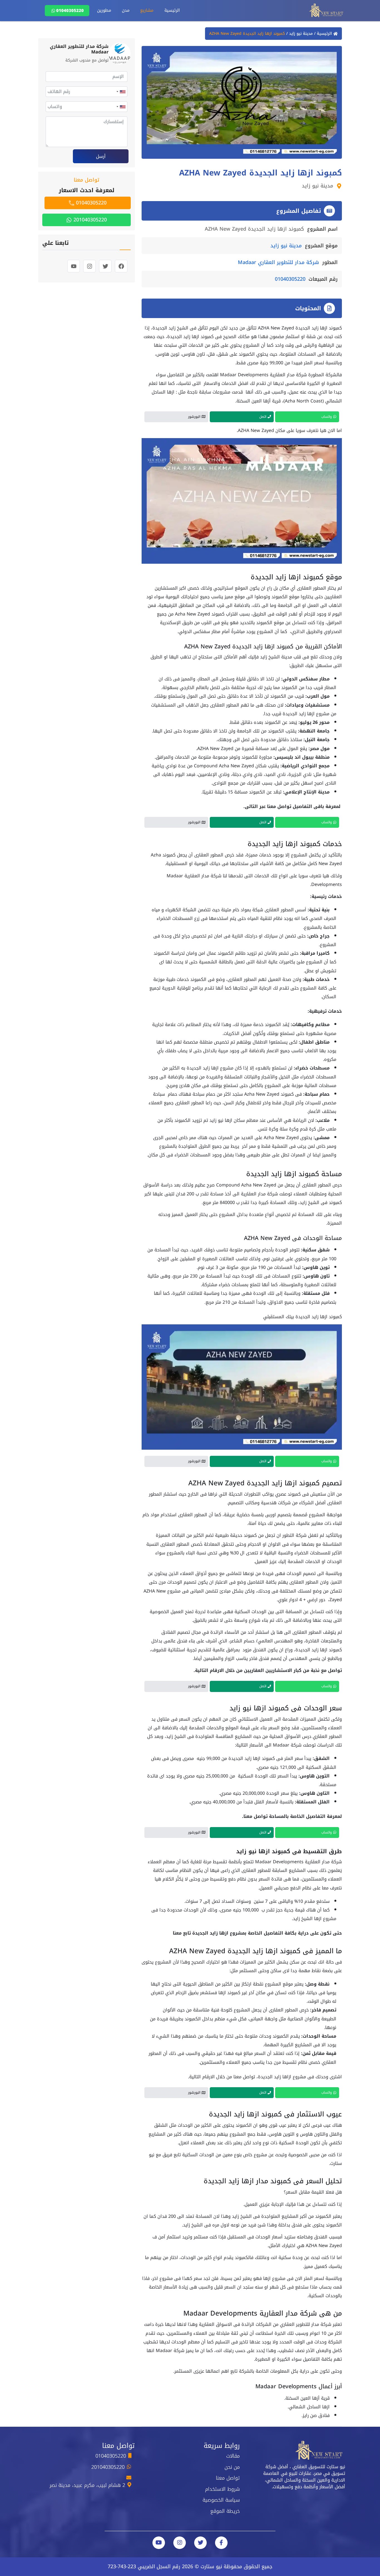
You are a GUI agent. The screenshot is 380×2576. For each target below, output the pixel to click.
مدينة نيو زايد (300, 34)
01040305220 (70, 11)
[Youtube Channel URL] (159, 2543)
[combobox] (121, 92)
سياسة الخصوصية (221, 2500)
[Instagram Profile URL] (180, 2543)
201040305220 (89, 220)
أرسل (101, 156)
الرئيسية (172, 10)
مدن (126, 10)
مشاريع (147, 10)
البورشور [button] (194, 417)
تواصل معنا (228, 2478)
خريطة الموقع (225, 2511)
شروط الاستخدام (222, 2489)
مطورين (104, 10)
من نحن (232, 2467)
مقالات (233, 2456)
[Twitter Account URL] (200, 2543)
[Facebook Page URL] (221, 2543)
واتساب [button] (327, 417)
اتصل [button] (263, 417)
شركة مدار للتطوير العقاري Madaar (278, 262)
